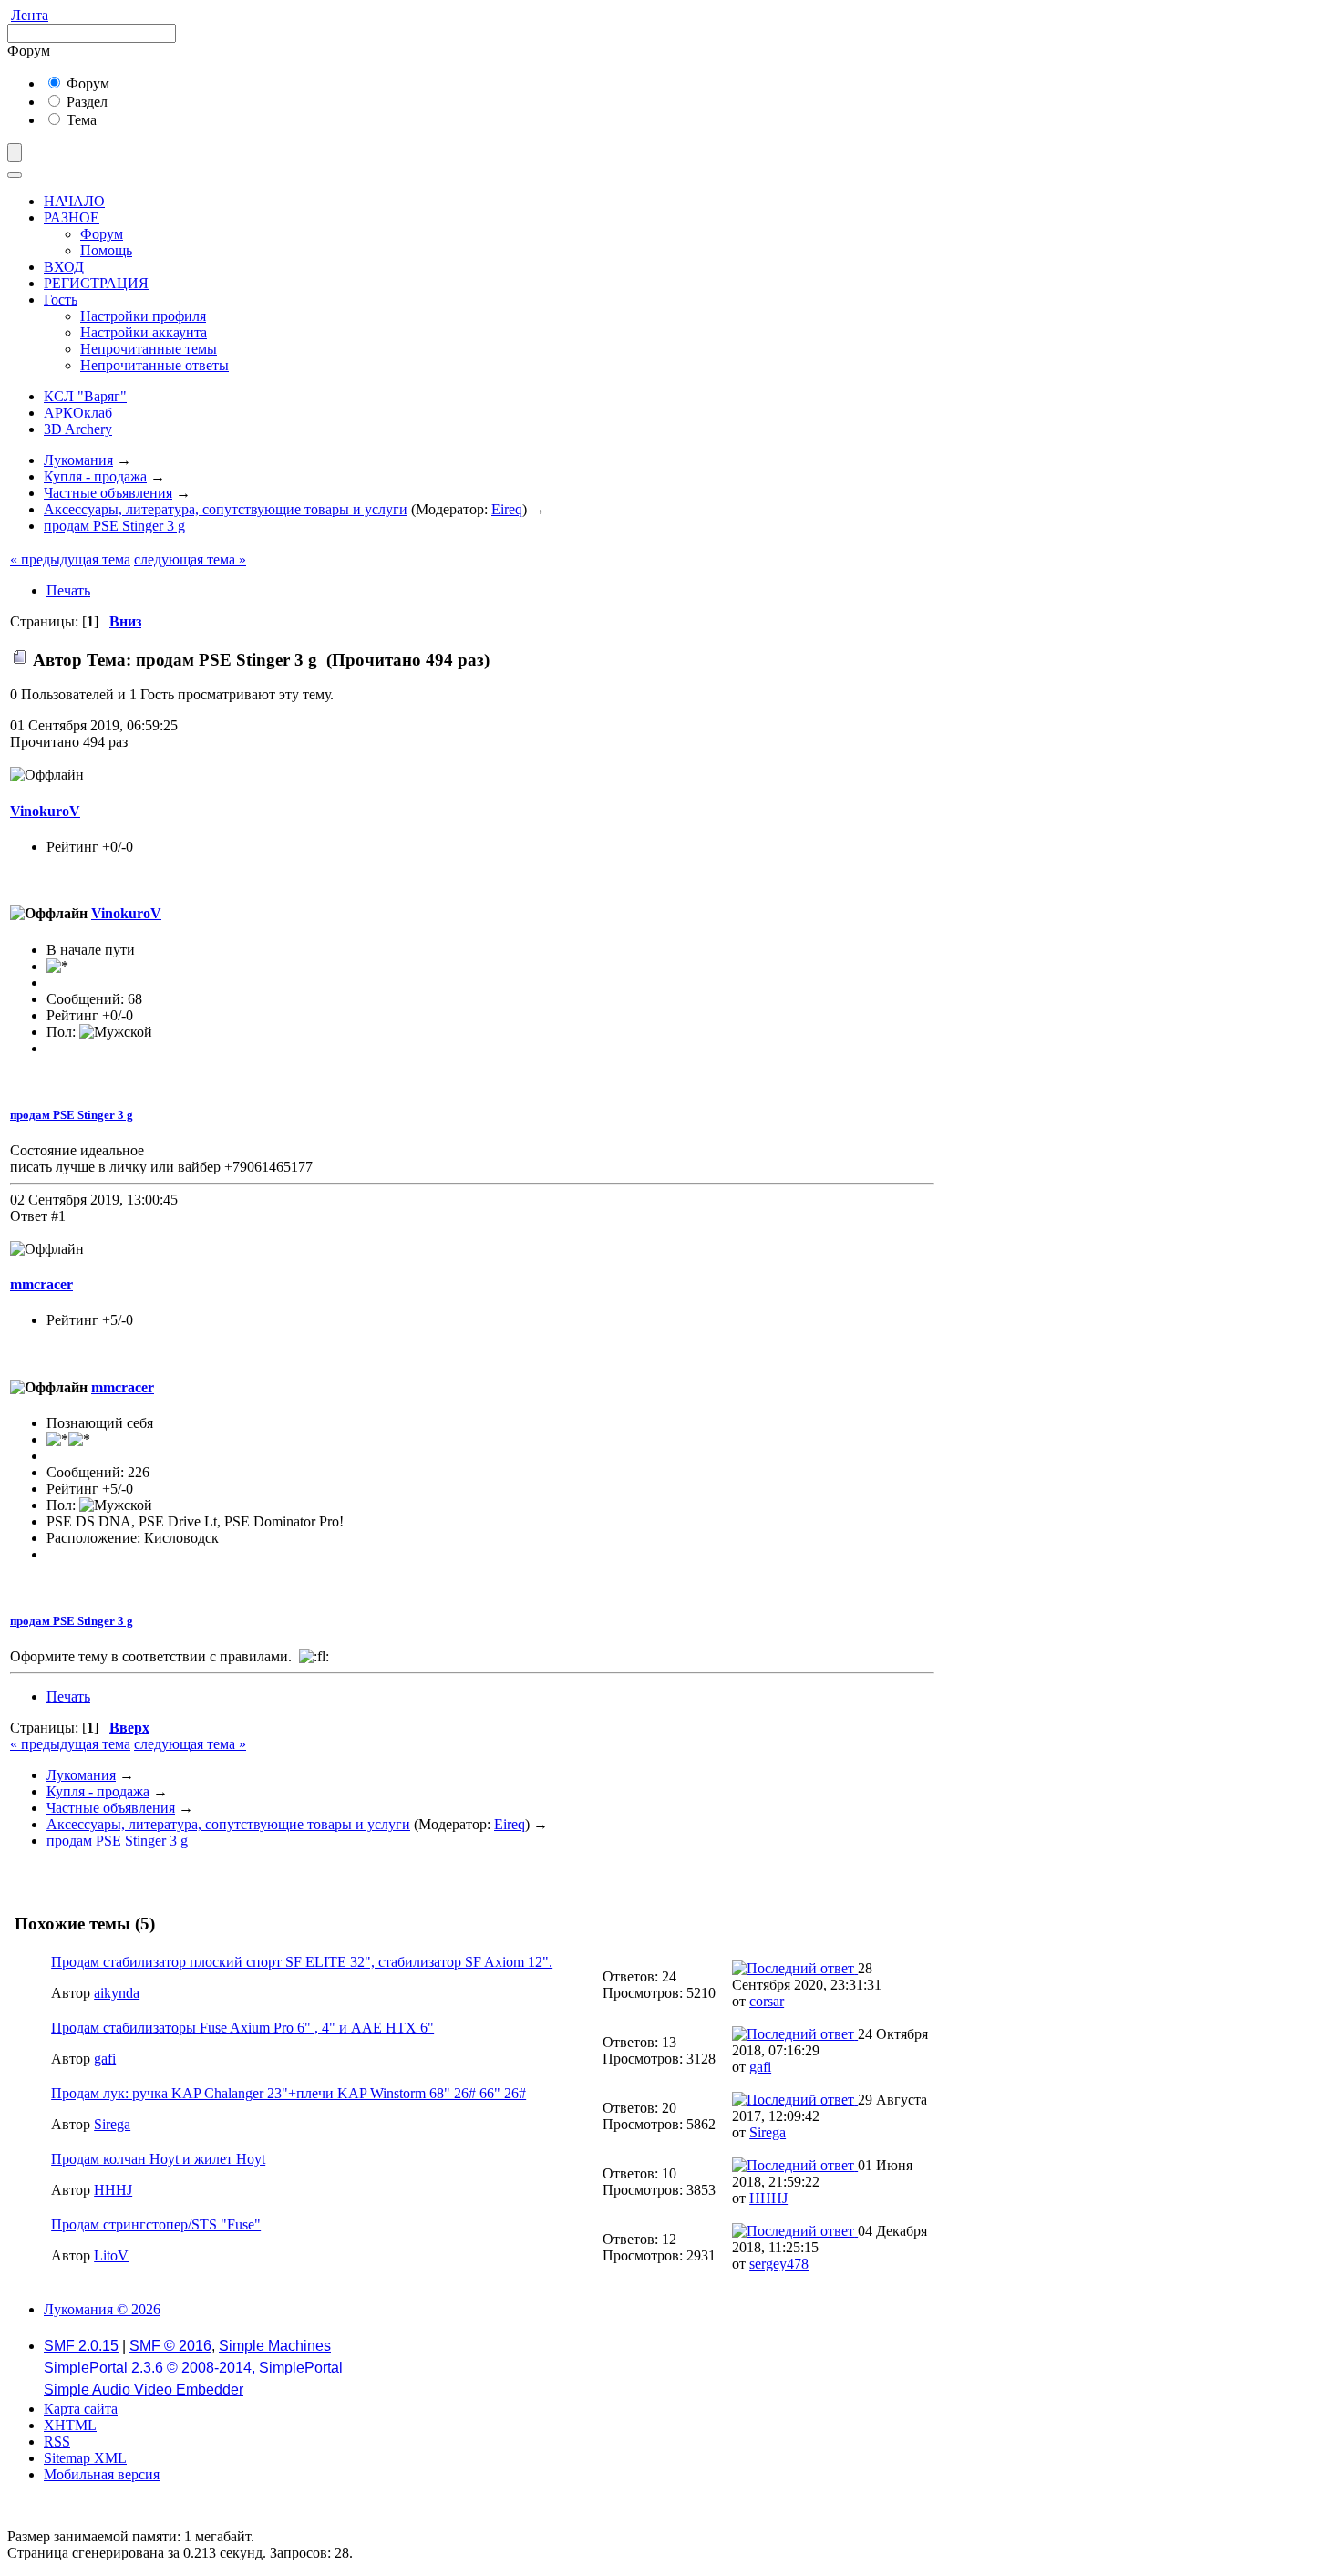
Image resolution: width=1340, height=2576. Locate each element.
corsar (767, 2001)
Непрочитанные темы (149, 349)
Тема (80, 120)
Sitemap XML (85, 2458)
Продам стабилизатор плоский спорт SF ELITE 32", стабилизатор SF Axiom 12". (302, 1962)
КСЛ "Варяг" (85, 396)
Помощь (106, 250)
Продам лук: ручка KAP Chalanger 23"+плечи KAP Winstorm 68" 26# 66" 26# (289, 2093)
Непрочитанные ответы (155, 365)
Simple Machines (275, 2346)
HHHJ (113, 2190)
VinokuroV (45, 811)
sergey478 (779, 2264)
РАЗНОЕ (72, 217)
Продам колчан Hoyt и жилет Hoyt (158, 2159)
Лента (30, 15)
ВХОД (64, 267)
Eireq (507, 509)
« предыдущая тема (70, 559)
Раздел (85, 102)
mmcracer (41, 1284)
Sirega (112, 2124)
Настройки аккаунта (144, 332)
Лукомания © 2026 (102, 2309)
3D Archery (78, 429)
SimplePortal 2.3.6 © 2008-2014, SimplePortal (193, 2368)
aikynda (117, 1993)
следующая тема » (190, 559)
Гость (61, 300)
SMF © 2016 (170, 2346)
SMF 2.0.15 (81, 2346)
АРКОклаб (78, 413)
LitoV (111, 2255)
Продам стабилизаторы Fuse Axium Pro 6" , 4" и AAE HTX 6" (242, 2028)
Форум (86, 83)
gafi (105, 2059)
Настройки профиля (143, 316)
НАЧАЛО (74, 201)
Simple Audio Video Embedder (144, 2390)
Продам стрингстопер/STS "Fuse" (156, 2224)
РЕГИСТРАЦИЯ (96, 283)
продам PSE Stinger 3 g (72, 1115)
